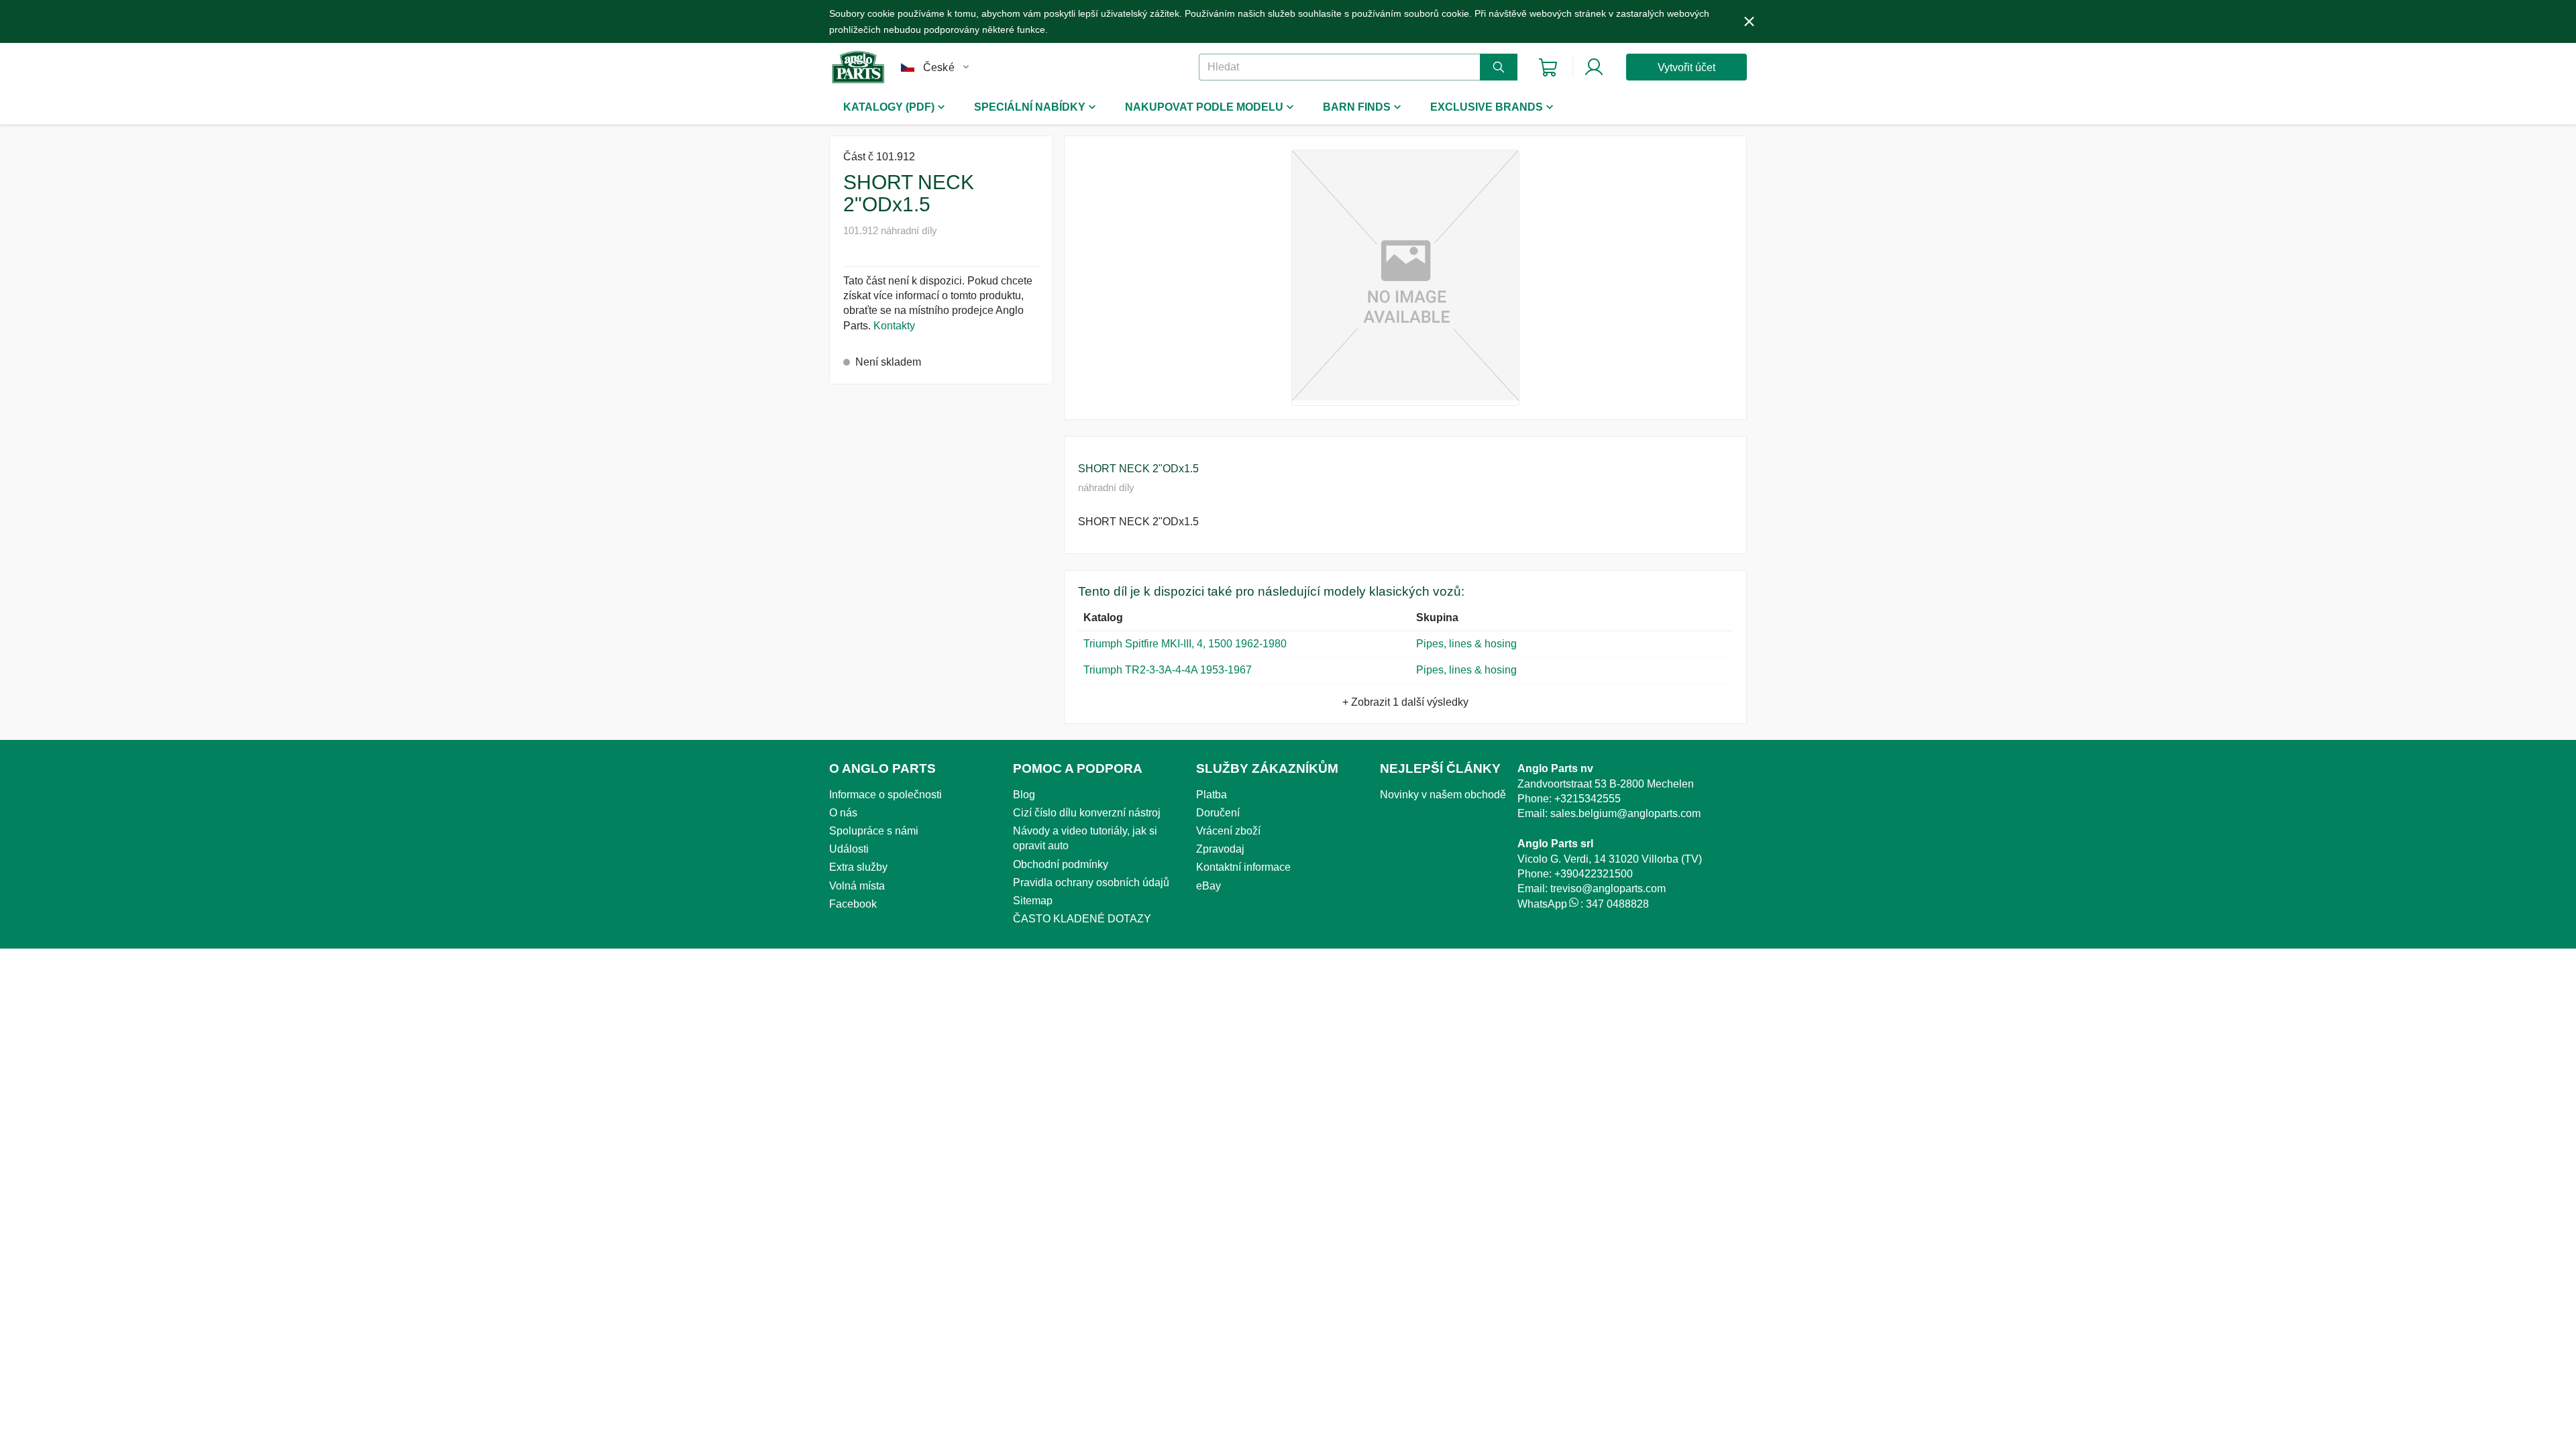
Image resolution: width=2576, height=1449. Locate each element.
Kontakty (894, 326)
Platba (1212, 795)
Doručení (1218, 813)
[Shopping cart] (1548, 67)
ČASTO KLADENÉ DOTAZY (1082, 919)
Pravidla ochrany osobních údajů (1091, 882)
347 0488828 (1617, 904)
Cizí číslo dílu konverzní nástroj (1087, 813)
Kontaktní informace (1243, 867)
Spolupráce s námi (874, 831)
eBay (1209, 886)
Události (849, 849)
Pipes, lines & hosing (1466, 644)
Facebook (853, 904)
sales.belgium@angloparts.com (1625, 813)
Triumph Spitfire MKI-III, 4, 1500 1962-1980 (1185, 644)
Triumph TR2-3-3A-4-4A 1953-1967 (1168, 670)
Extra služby (858, 867)
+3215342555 (1588, 799)
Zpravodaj (1220, 849)
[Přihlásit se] (1594, 67)
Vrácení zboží (1228, 831)
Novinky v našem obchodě (1443, 795)
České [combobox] (939, 67)
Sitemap (1033, 901)
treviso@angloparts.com (1608, 889)
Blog (1024, 795)
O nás (843, 813)
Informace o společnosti (885, 795)
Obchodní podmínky (1061, 864)
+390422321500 (1594, 874)
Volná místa (857, 886)
